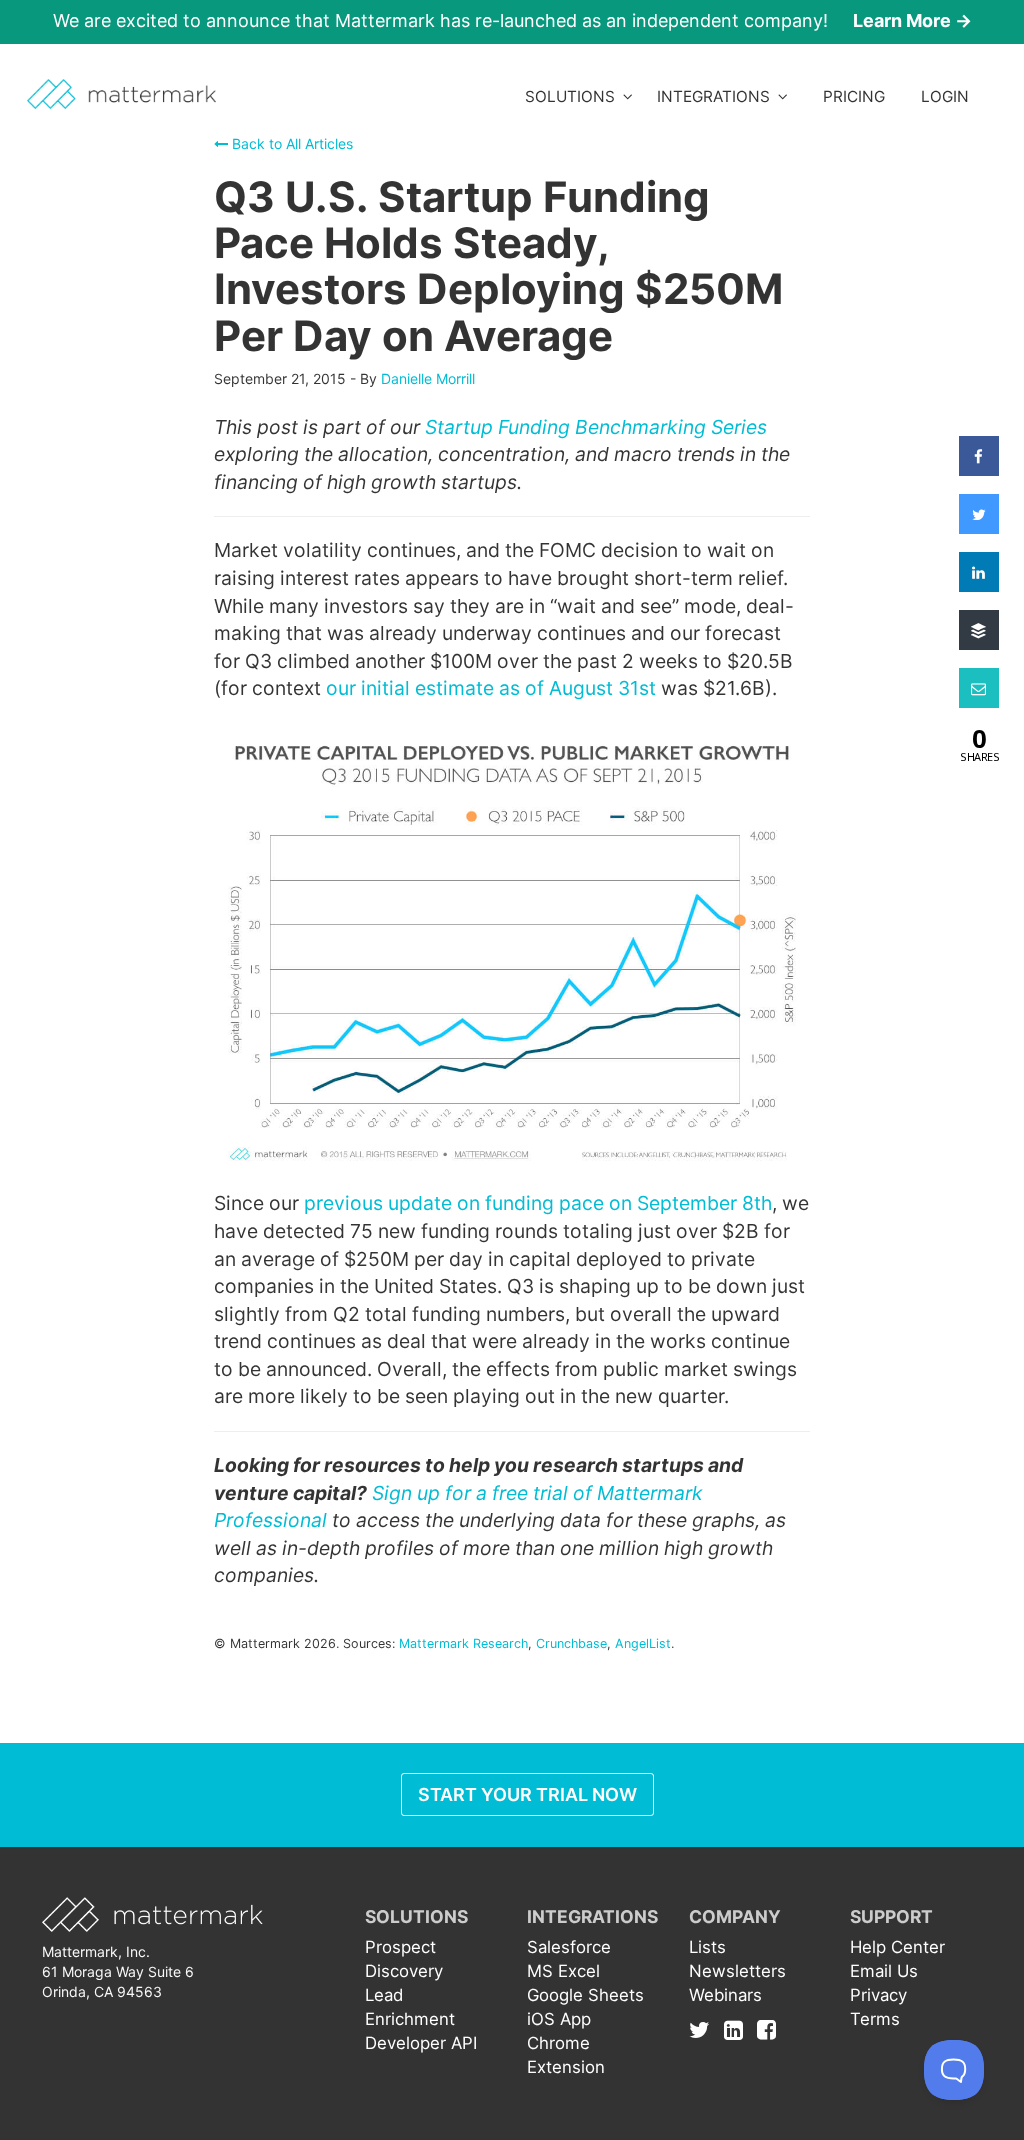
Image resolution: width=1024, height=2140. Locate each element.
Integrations (717, 96)
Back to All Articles (290, 143)
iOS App (559, 2019)
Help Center (897, 1947)
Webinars (725, 1995)
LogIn (945, 96)
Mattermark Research (463, 1643)
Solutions (574, 96)
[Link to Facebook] (766, 2029)
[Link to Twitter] (704, 2029)
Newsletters (737, 1971)
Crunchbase (571, 1643)
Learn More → (912, 20)
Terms (875, 2019)
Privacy (878, 1995)
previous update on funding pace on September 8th (538, 1203)
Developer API (421, 2043)
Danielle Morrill (428, 378)
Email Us (884, 1971)
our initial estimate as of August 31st (491, 688)
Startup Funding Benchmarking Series (596, 427)
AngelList (643, 1643)
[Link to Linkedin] (738, 2029)
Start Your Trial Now (527, 1794)
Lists (707, 1947)
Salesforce (569, 1947)
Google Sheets (585, 1995)
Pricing (854, 96)
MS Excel (563, 1971)
